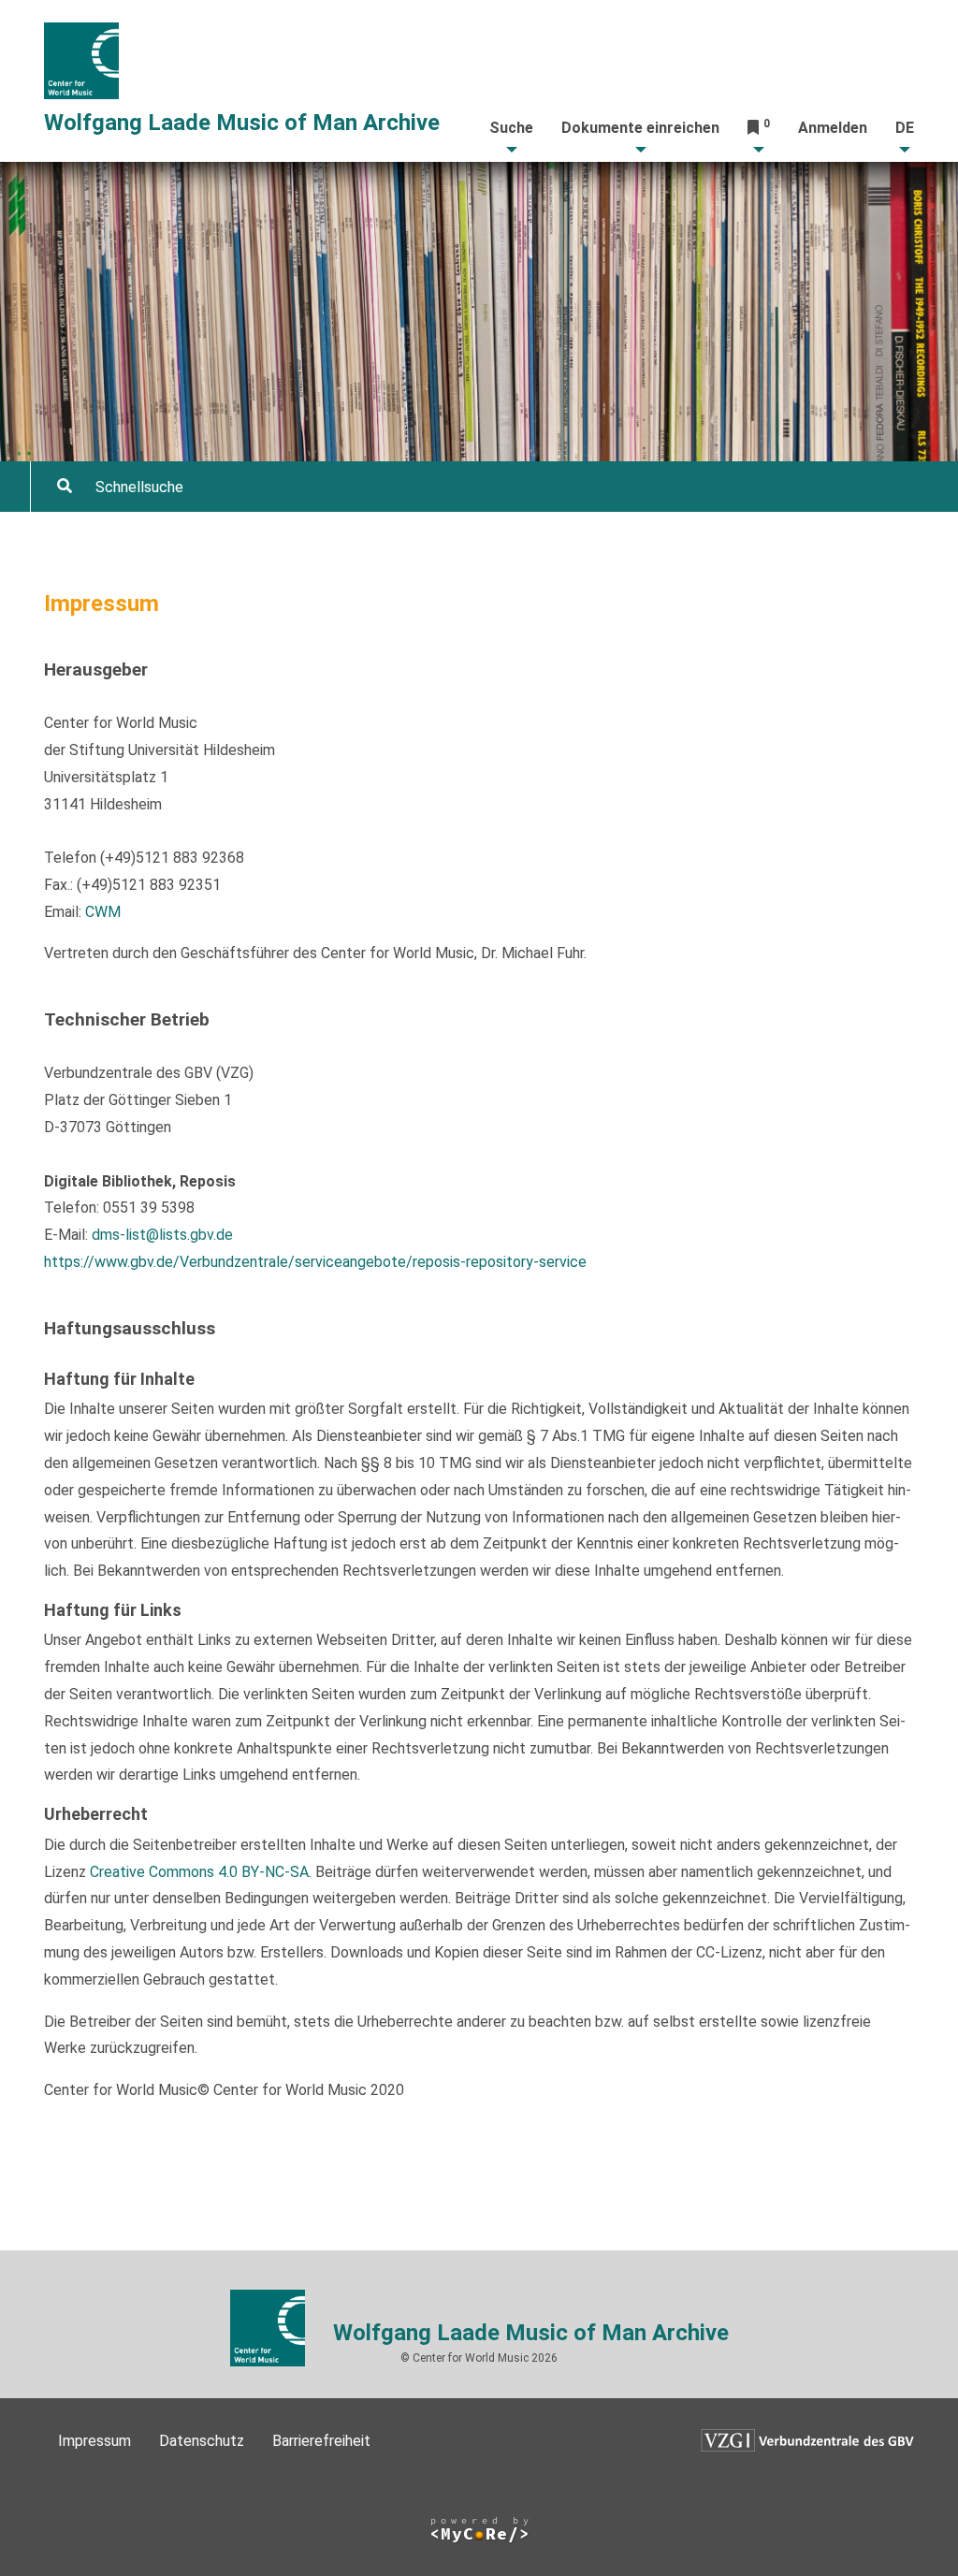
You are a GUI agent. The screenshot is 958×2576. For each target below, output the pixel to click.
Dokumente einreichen (640, 128)
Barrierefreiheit (321, 2441)
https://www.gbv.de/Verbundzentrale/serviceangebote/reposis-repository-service (315, 1262)
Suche (511, 128)
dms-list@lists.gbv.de (162, 1235)
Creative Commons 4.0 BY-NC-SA (199, 1872)
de (905, 128)
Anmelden (833, 128)
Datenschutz (202, 2441)
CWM (103, 912)
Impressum (94, 2441)
